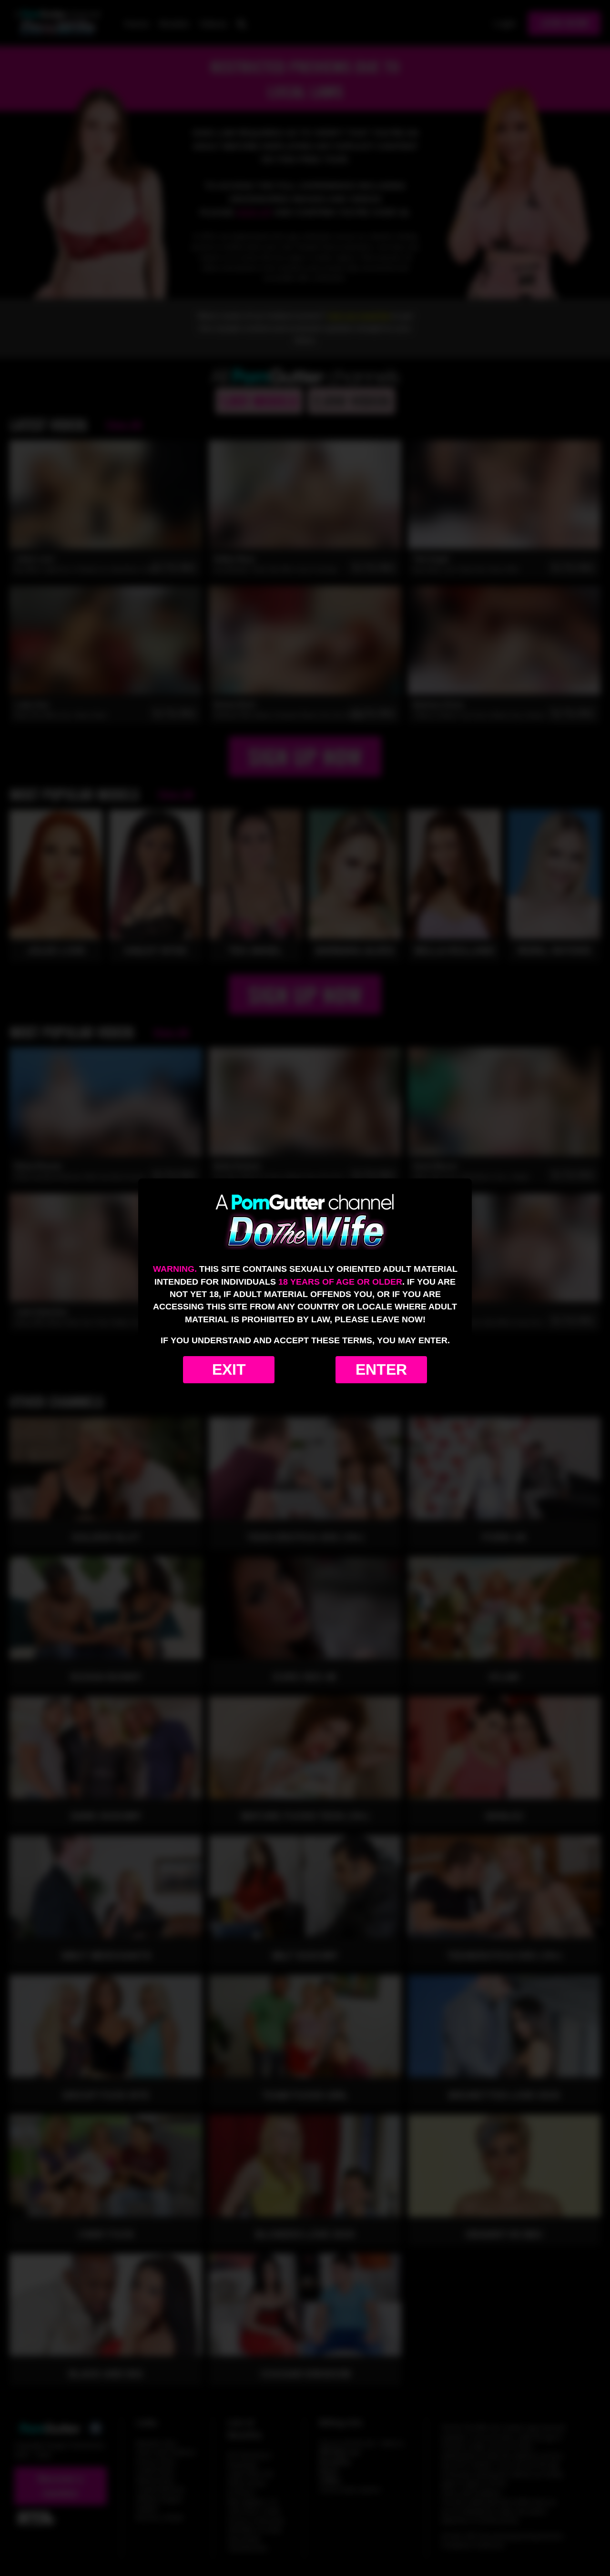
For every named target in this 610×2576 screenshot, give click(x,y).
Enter (381, 1369)
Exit (229, 1369)
